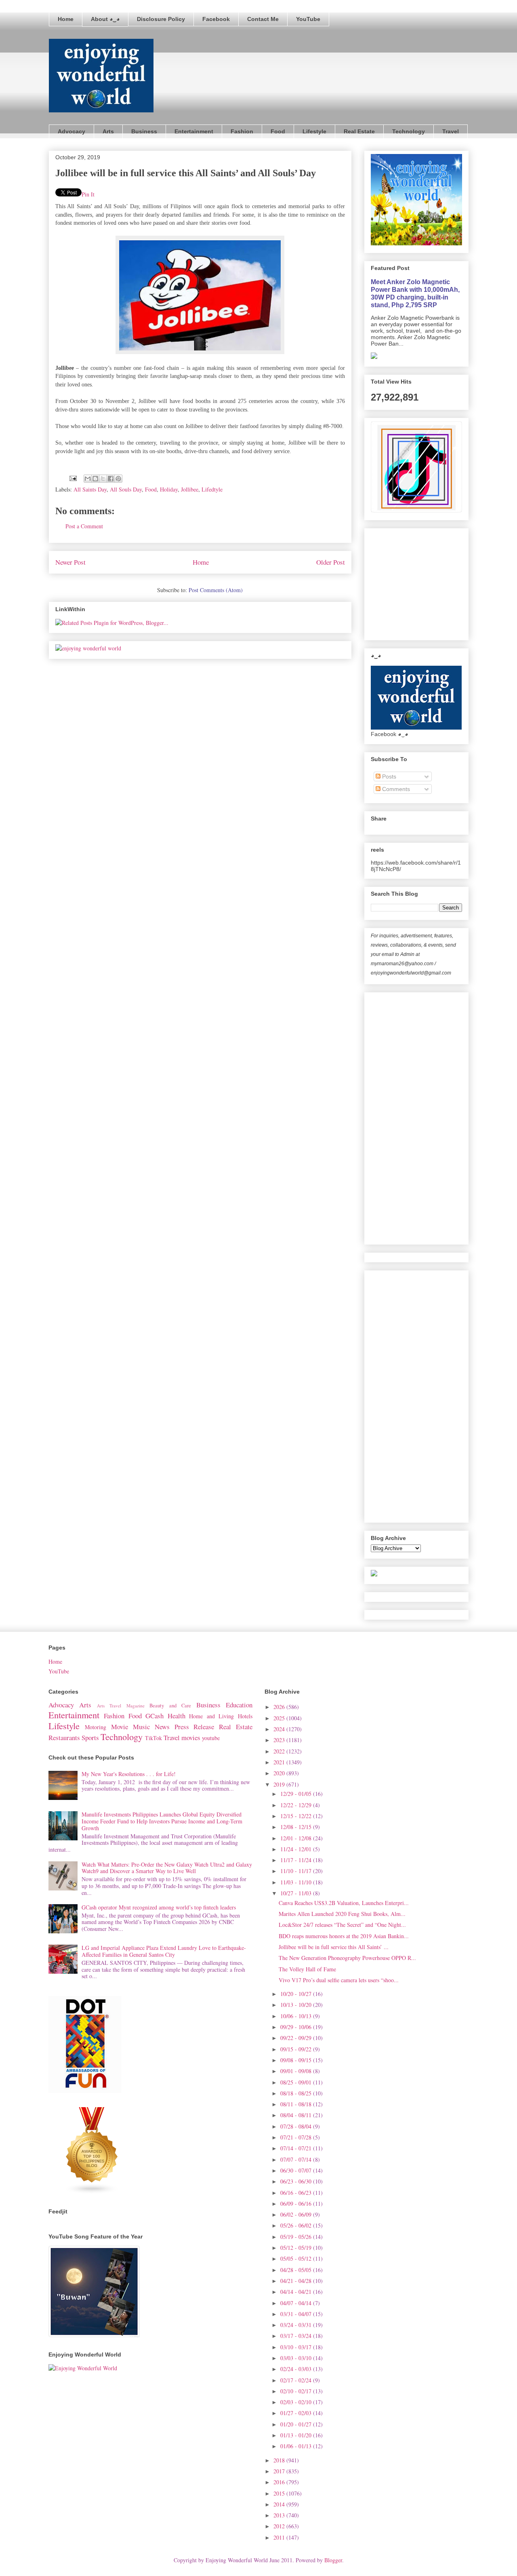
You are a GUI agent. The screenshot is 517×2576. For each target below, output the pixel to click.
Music (141, 1727)
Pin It (88, 194)
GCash (154, 1716)
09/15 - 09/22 (297, 2049)
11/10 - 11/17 (297, 1871)
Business (144, 131)
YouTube (308, 19)
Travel (451, 131)
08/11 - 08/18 (297, 2104)
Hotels (245, 1716)
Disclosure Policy (161, 19)
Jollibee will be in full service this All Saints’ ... (334, 1947)
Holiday (169, 489)
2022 (280, 1751)
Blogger (333, 2560)
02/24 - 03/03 (297, 2369)
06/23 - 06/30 (297, 2181)
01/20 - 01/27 (297, 2424)
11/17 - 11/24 (297, 1860)
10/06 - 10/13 (297, 2016)
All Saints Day (90, 489)
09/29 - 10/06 (297, 2027)
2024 (280, 1729)
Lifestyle (314, 131)
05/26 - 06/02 (297, 2225)
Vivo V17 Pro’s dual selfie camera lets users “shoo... (339, 1980)
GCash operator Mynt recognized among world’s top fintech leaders (159, 1907)
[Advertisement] (431, 582)
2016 (280, 2482)
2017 (280, 2471)
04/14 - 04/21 (297, 2292)
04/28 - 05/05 (297, 2270)
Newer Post (70, 562)
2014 (280, 2504)
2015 (280, 2493)
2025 (280, 1718)
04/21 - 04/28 (297, 2281)
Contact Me (263, 19)
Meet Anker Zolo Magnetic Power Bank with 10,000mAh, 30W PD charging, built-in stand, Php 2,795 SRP (415, 293)
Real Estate (359, 131)
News (162, 1727)
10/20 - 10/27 (297, 1994)
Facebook (216, 19)
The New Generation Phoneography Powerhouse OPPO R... (347, 1958)
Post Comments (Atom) (216, 590)
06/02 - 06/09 (297, 2214)
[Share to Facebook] (111, 479)
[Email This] (88, 479)
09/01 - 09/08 (297, 2071)
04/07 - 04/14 (297, 2303)
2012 (280, 2526)
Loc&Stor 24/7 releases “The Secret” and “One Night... (342, 1925)
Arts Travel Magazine (121, 1706)
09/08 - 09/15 (297, 2060)
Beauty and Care (170, 1706)
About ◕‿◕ (105, 19)
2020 (280, 1773)
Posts (388, 776)
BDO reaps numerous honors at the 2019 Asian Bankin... (344, 1936)
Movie (120, 1727)
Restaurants (64, 1737)
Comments (395, 789)
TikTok (153, 1738)
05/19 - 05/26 (297, 2237)
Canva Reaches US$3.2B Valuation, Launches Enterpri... (344, 1903)
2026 (280, 1707)
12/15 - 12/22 (297, 1816)
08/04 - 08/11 (297, 2115)
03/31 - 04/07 (297, 2314)
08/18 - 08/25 (297, 2093)
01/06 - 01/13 (297, 2446)
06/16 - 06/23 (297, 2193)
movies (191, 1737)
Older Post (331, 562)
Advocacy (71, 131)
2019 (280, 1784)
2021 (280, 1762)
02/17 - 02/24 (297, 2380)
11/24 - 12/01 (297, 1849)
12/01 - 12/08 (297, 1838)
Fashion (242, 131)
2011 (280, 2537)
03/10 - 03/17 (297, 2347)
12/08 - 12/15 (297, 1827)
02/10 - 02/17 (297, 2391)
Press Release (194, 1727)
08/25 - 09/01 (297, 2082)
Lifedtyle (212, 489)
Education (239, 1705)
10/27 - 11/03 (297, 1893)
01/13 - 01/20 (297, 2435)
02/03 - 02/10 (297, 2402)
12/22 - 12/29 (297, 1805)
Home (66, 19)
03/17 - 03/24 (297, 2336)
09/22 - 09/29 (297, 2038)
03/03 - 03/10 (297, 2358)
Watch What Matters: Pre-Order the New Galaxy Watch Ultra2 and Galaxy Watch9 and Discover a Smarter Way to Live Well (167, 1868)
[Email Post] (73, 478)
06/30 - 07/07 (297, 2170)
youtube (211, 1738)
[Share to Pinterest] (118, 479)
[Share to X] (103, 479)
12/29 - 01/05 (297, 1794)
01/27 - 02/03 (297, 2413)
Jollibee (190, 489)
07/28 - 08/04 (297, 2126)
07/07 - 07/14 (297, 2159)
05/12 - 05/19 (297, 2248)
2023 (280, 1740)
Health (177, 1716)
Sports (90, 1737)
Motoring (96, 1727)
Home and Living (211, 1716)
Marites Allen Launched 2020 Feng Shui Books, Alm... (342, 1914)
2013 (280, 2515)
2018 (280, 2460)
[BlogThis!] (95, 479)
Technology (409, 131)
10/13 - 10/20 (297, 2005)
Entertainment (194, 131)
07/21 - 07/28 (297, 2137)
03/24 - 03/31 (297, 2325)
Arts (108, 131)
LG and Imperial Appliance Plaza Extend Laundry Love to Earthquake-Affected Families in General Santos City (164, 1951)
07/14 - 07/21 (297, 2148)
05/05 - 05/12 (297, 2258)
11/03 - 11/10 (297, 1882)
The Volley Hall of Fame (307, 1969)
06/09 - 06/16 (297, 2204)
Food (278, 131)
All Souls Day (126, 489)
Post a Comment (84, 526)
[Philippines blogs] (92, 2192)
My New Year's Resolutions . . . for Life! (129, 1774)
